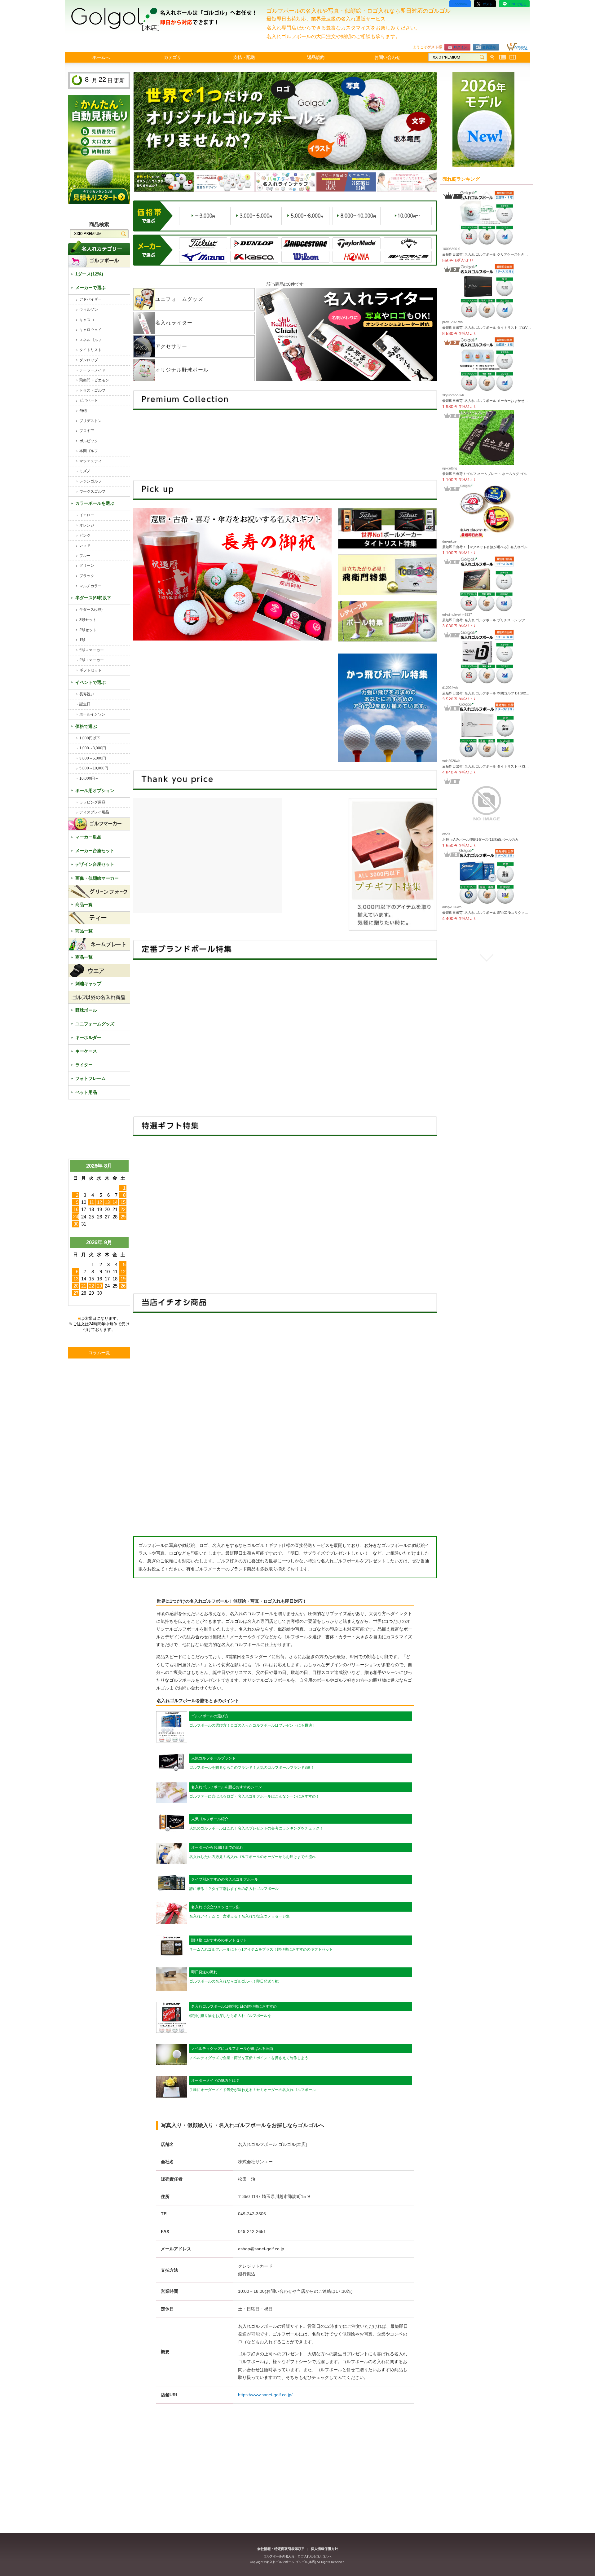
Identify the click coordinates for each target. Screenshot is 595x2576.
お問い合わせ (387, 57)
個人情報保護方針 (324, 2549)
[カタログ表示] (513, 57)
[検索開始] (482, 57)
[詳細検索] (492, 57)
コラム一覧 (99, 1353)
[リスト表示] (502, 57)
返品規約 (316, 57)
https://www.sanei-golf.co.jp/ (265, 2395)
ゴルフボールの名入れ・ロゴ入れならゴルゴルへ (297, 2556)
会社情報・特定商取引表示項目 (281, 2549)
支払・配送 (244, 57)
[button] (487, 195)
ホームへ (101, 57)
